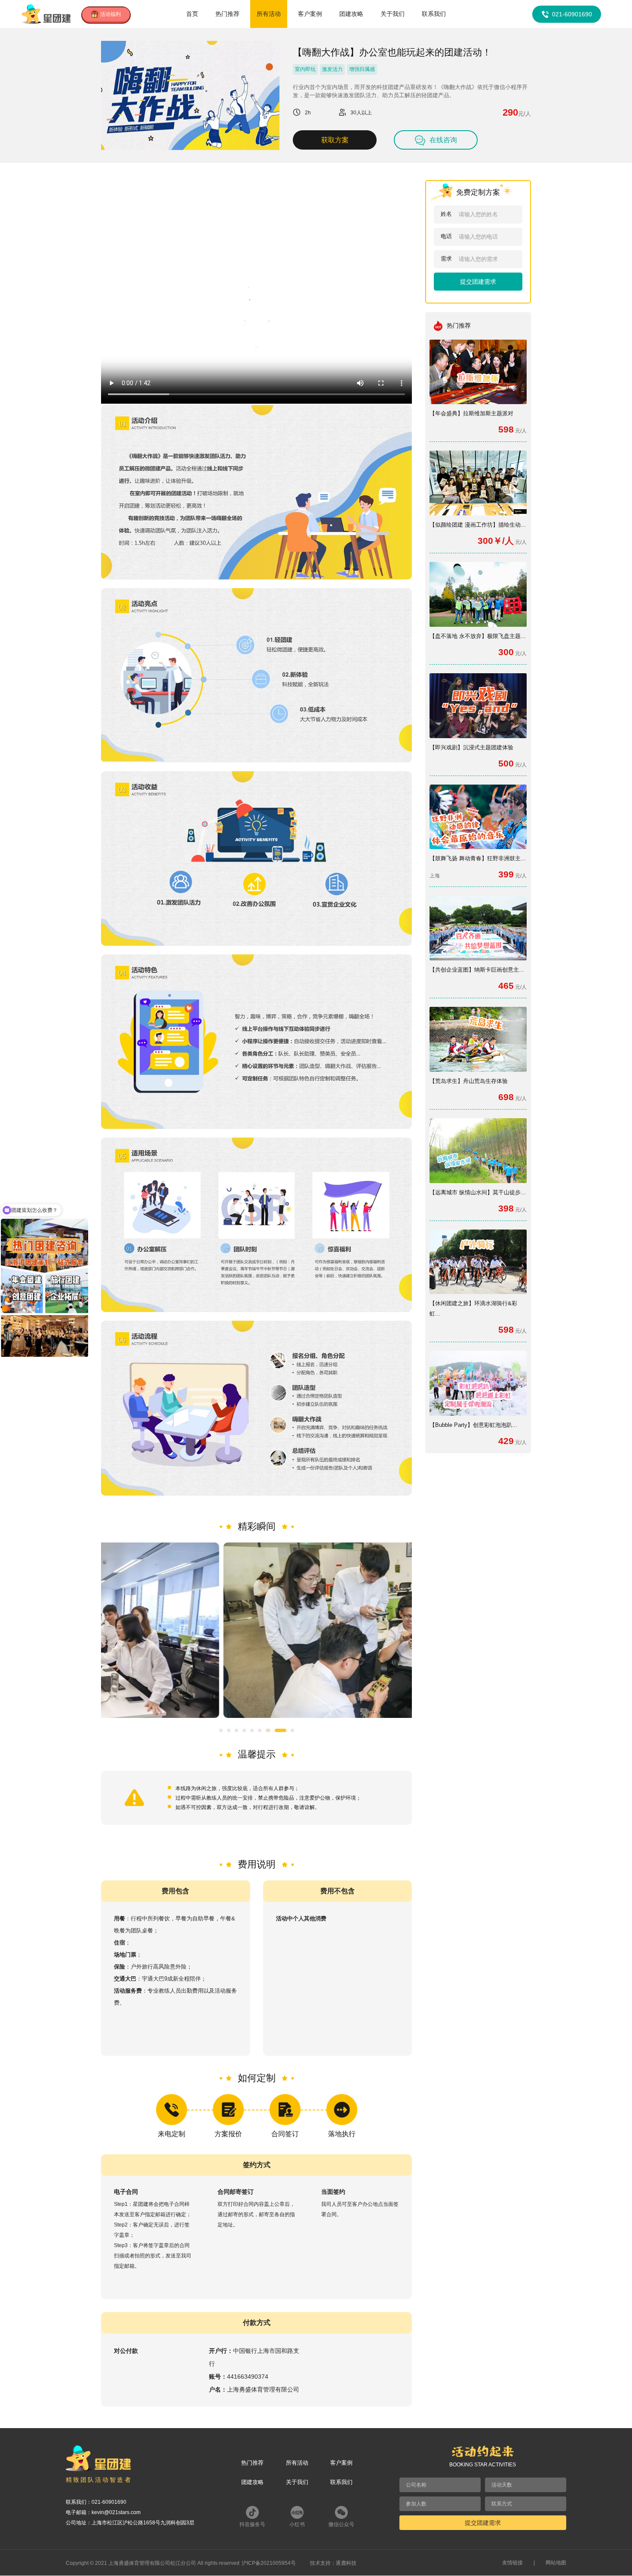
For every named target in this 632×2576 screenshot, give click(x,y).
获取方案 (335, 140)
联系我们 (434, 14)
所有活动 (269, 14)
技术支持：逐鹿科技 (333, 2563)
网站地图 (556, 2563)
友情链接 (512, 2563)
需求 (446, 259)
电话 (446, 236)
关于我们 (393, 14)
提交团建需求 (478, 282)
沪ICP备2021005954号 (269, 2563)
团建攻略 (351, 14)
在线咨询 (443, 140)
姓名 (446, 214)
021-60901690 (572, 14)
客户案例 (310, 14)
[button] (221, 1730)
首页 (192, 14)
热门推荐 (227, 14)
